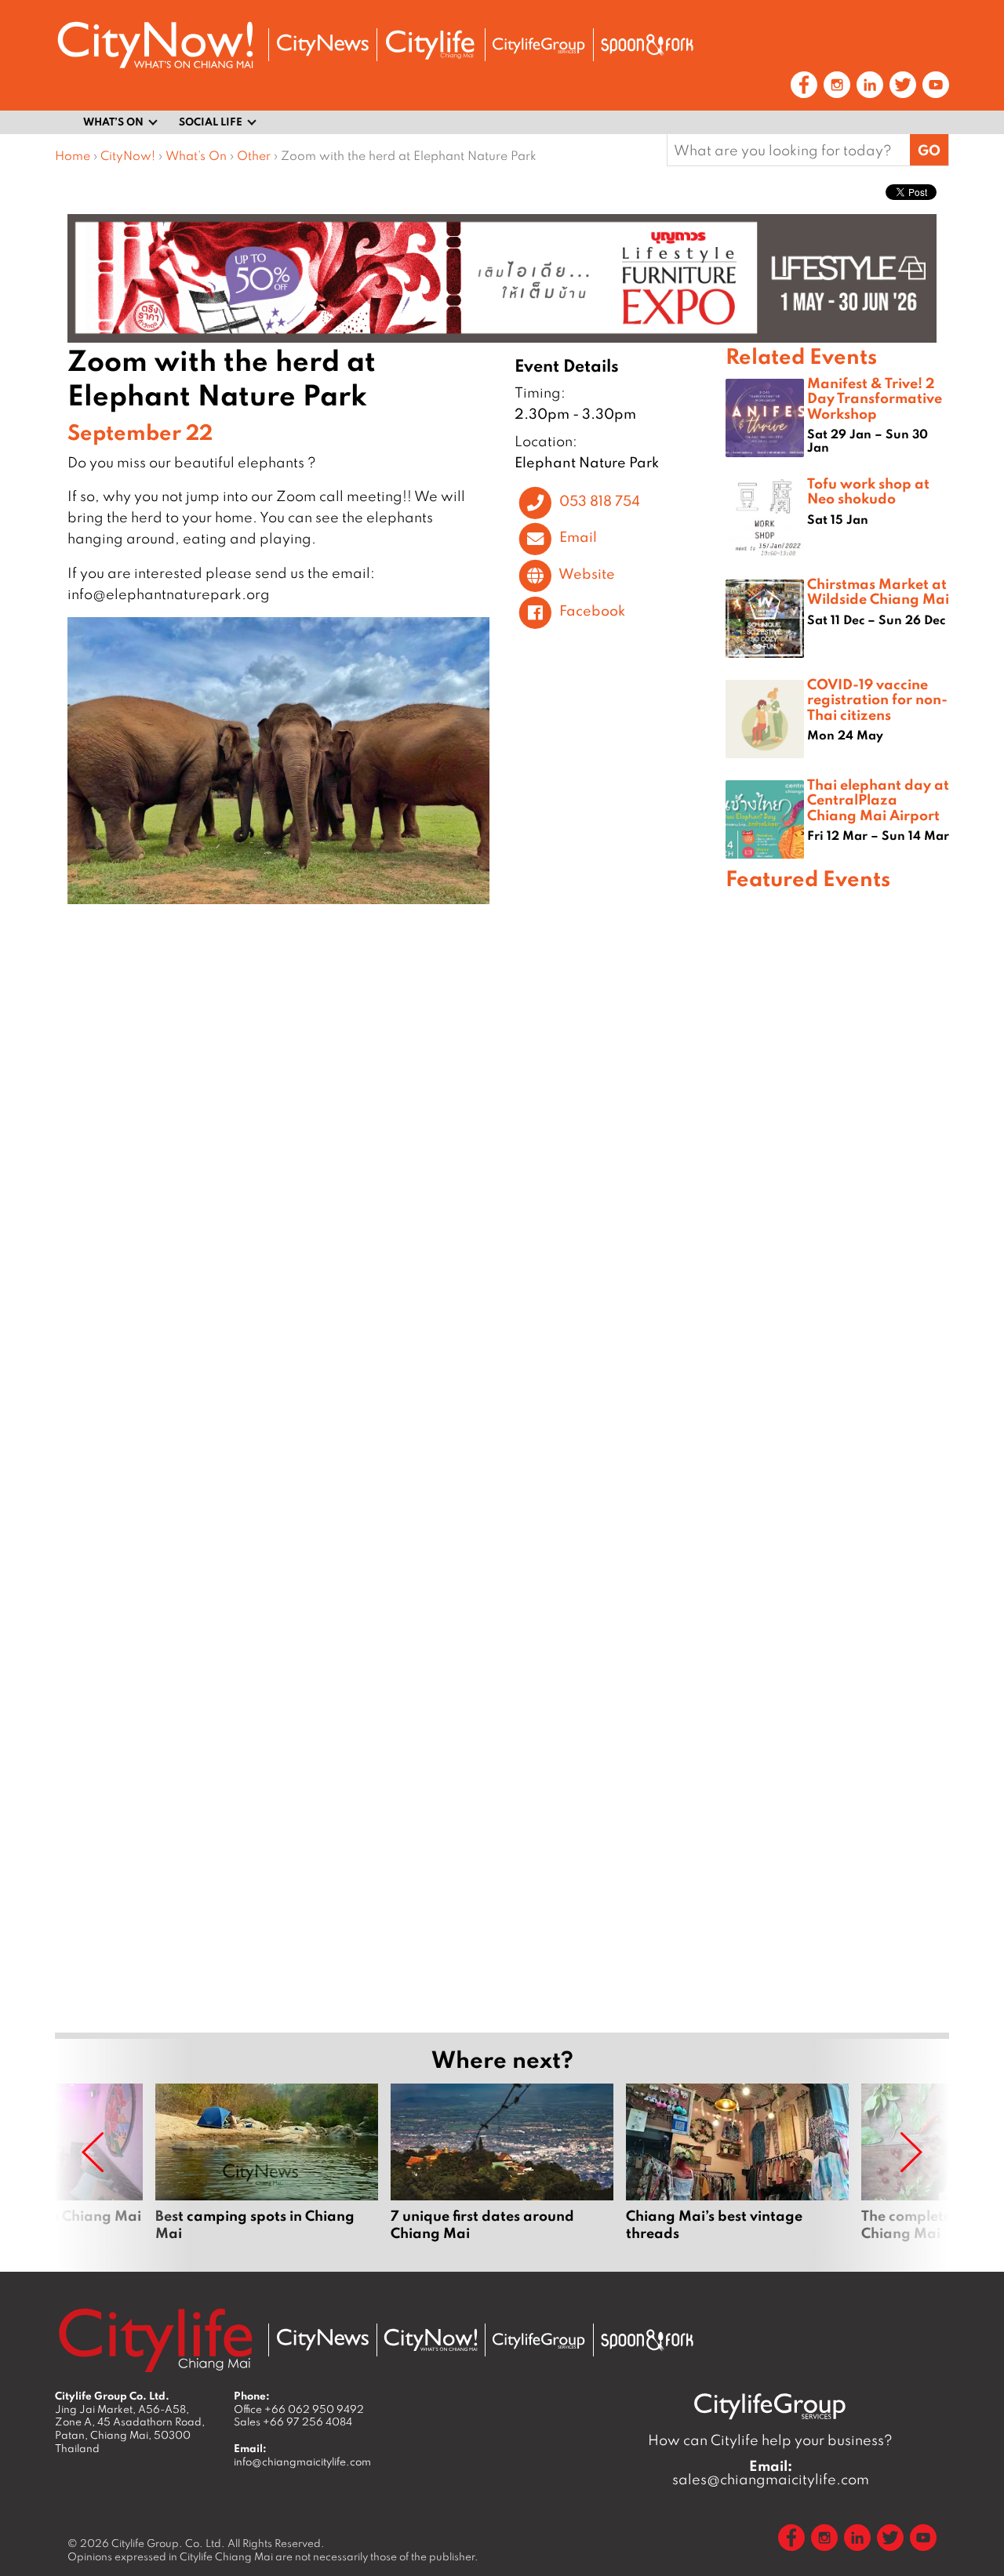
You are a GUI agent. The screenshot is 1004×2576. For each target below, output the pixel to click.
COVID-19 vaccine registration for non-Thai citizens (877, 699)
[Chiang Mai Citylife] (431, 45)
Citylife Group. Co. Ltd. (168, 2543)
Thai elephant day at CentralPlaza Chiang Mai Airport (878, 799)
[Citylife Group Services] (539, 45)
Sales (293, 2422)
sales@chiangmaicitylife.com (771, 2472)
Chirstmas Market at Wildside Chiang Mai (878, 591)
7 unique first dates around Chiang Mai (502, 2171)
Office (299, 2409)
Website (587, 573)
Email (578, 537)
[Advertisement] (837, 1459)
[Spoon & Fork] (647, 45)
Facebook (592, 610)
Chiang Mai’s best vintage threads (737, 2171)
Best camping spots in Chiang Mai (267, 2171)
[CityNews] (322, 45)
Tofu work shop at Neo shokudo (868, 490)
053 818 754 (600, 500)
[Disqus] (390, 1147)
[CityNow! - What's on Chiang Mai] (155, 45)
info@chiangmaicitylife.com (302, 2462)
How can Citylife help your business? (770, 2440)
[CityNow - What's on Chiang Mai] (431, 2340)
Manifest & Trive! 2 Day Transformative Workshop (875, 398)
